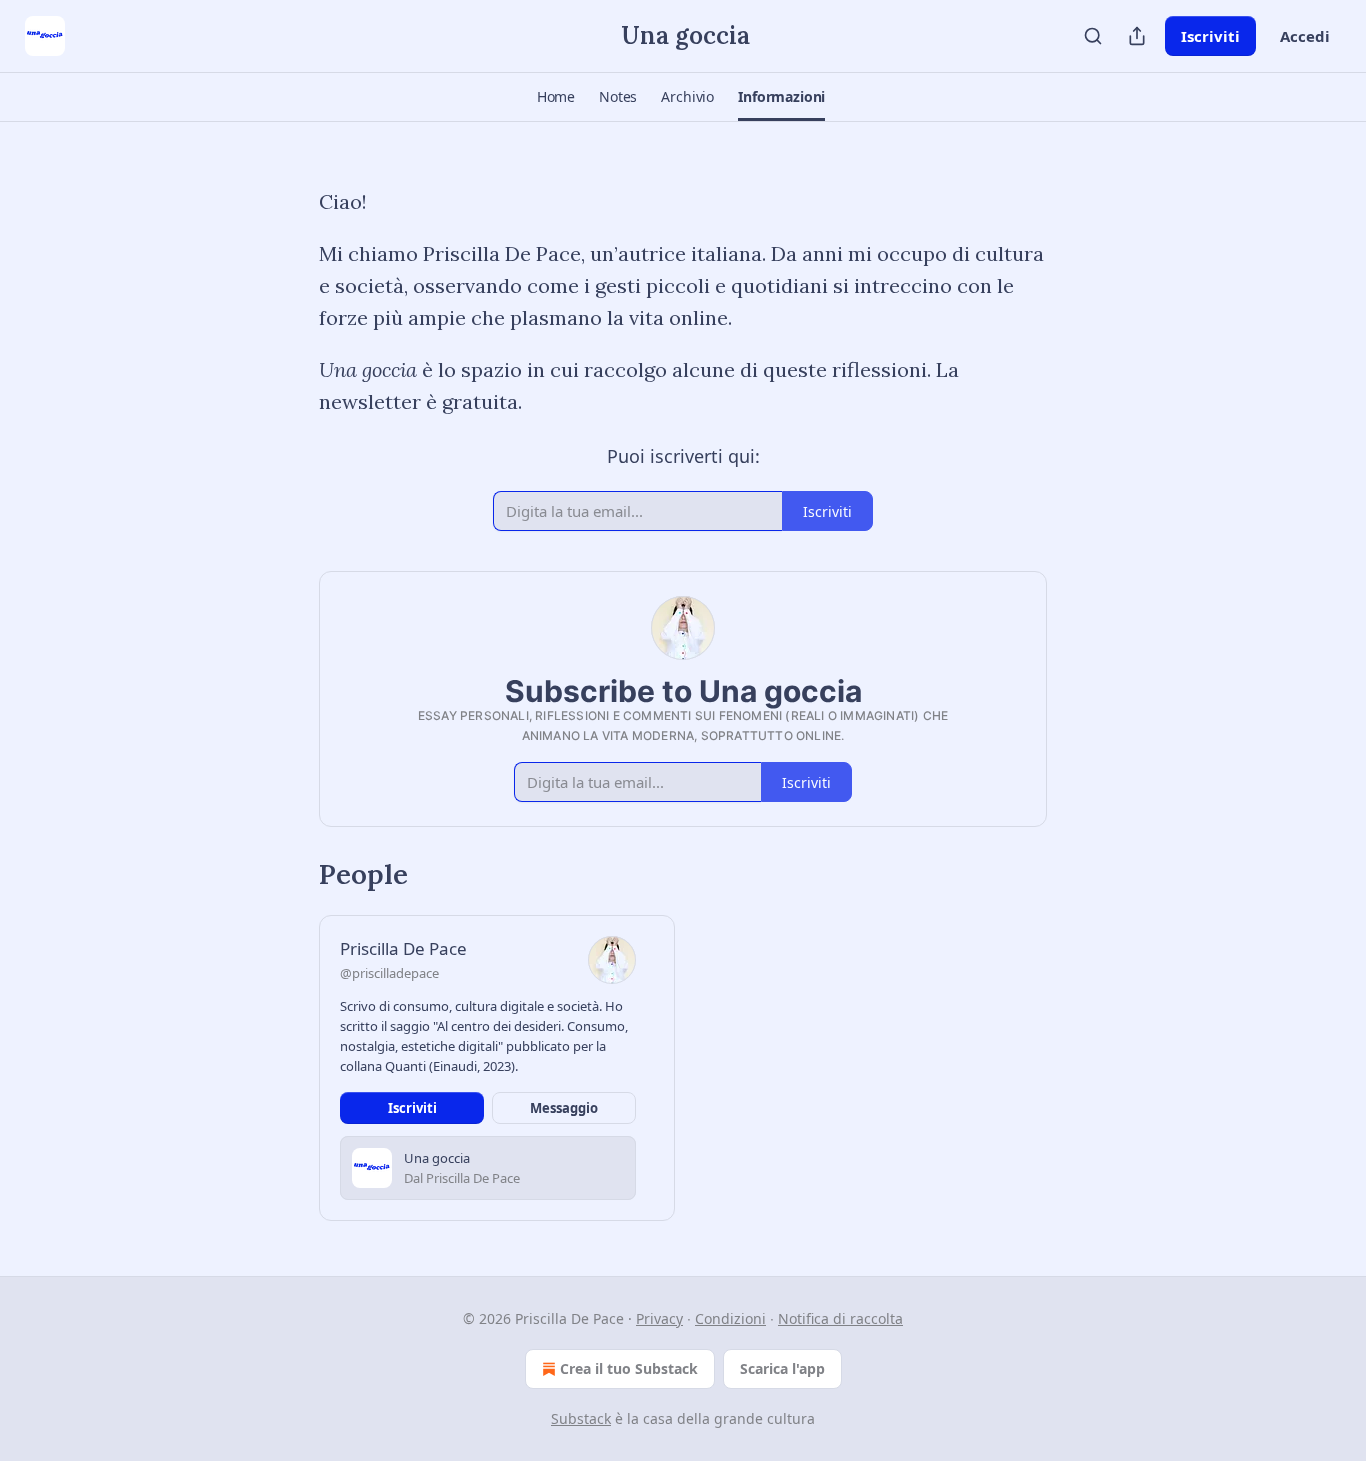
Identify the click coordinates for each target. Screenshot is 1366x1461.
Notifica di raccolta (840, 1318)
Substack (581, 1418)
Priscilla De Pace (403, 948)
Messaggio (564, 1108)
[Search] (1093, 36)
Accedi (1305, 36)
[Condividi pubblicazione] (1137, 36)
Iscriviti (1210, 36)
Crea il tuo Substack (629, 1368)
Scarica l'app (782, 1368)
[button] (556, 97)
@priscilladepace (389, 973)
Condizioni (730, 1318)
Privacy (659, 1318)
